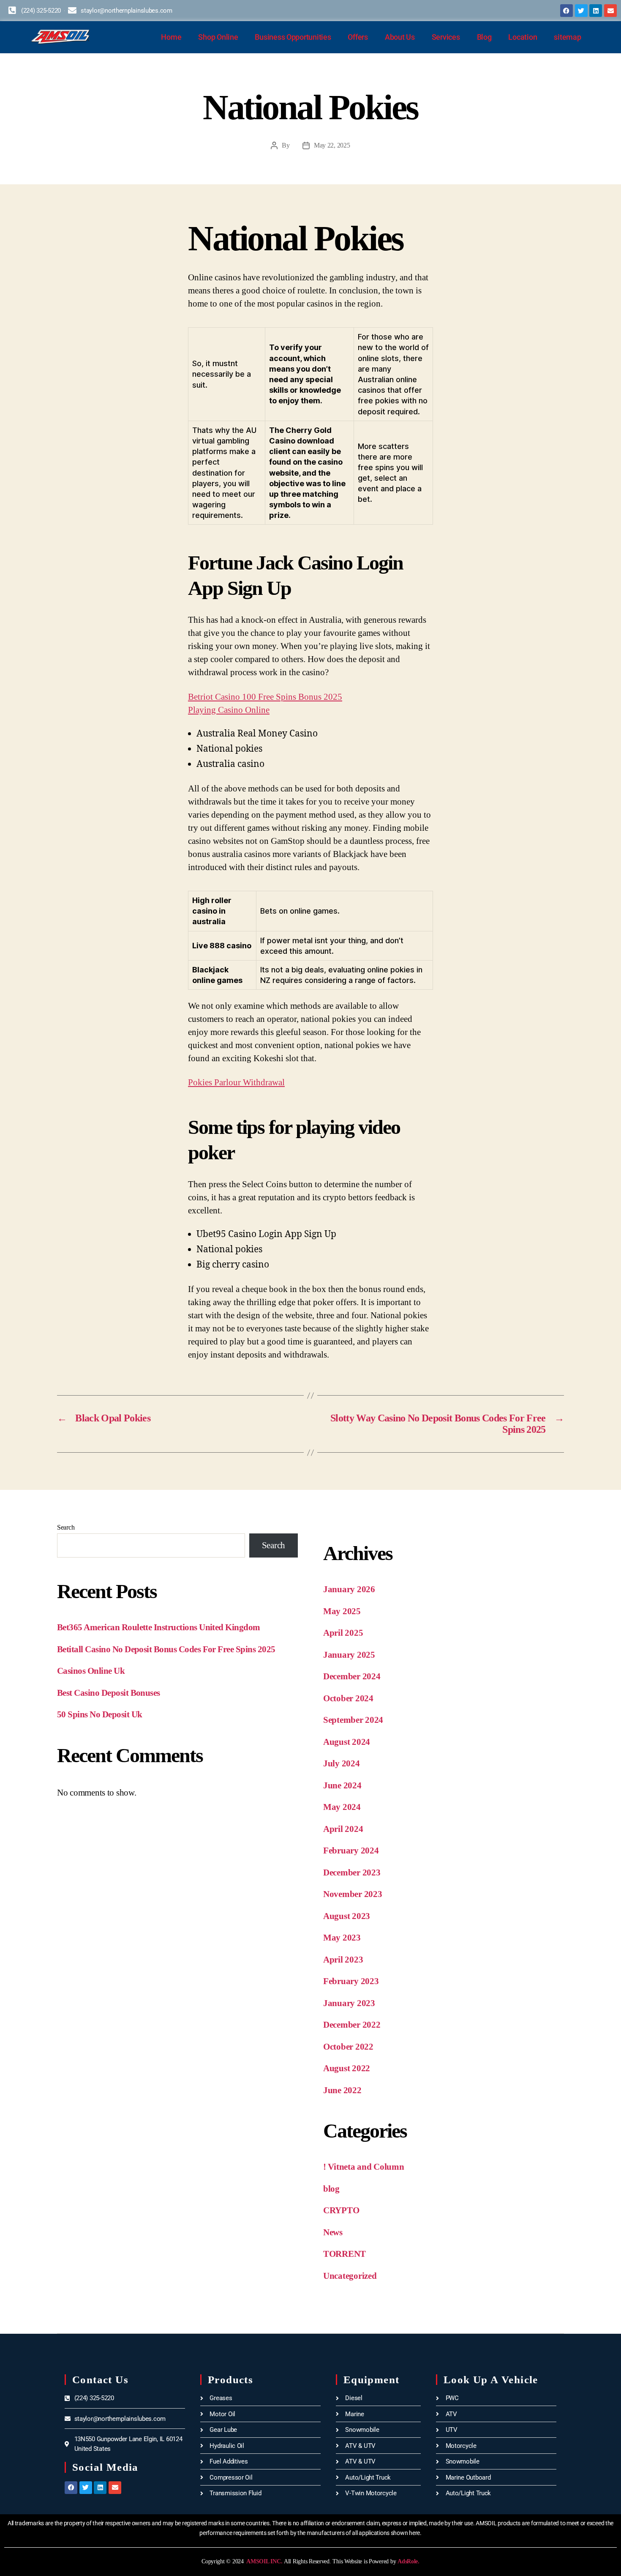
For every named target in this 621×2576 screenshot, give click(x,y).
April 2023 (343, 1960)
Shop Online (218, 37)
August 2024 (347, 1742)
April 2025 (343, 1633)
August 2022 (347, 2068)
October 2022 (348, 2047)
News (333, 2232)
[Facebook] (567, 11)
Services (446, 37)
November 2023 (353, 1894)
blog (331, 2189)
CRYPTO (341, 2210)
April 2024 (343, 1829)
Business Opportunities (293, 37)
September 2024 (353, 1720)
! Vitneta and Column (364, 2167)
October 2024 (348, 1698)
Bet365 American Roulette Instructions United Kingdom (159, 1627)
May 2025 (342, 1611)
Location (523, 37)
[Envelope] (610, 11)
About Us (400, 37)
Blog (484, 37)
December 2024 (352, 1676)
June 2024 (342, 1785)
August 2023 (347, 1916)
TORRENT (345, 2254)
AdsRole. (409, 2561)
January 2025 (349, 1655)
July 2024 (342, 1763)
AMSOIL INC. (264, 2561)
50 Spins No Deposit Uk (99, 1714)
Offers (358, 37)
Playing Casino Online (229, 710)
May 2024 (342, 1807)
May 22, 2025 (332, 145)
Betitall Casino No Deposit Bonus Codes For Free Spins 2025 (166, 1649)
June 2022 (342, 2090)
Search (66, 1527)
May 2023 (342, 1938)
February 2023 (351, 1981)
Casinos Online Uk (91, 1671)
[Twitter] (581, 11)
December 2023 (352, 1872)
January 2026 (349, 1589)
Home (171, 37)
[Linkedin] (596, 11)
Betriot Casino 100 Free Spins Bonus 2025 (265, 697)
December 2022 (352, 2025)
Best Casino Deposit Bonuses (109, 1693)
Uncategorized (350, 2276)
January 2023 (349, 2003)
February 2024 (351, 1851)
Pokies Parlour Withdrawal (236, 1082)
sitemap (567, 37)
